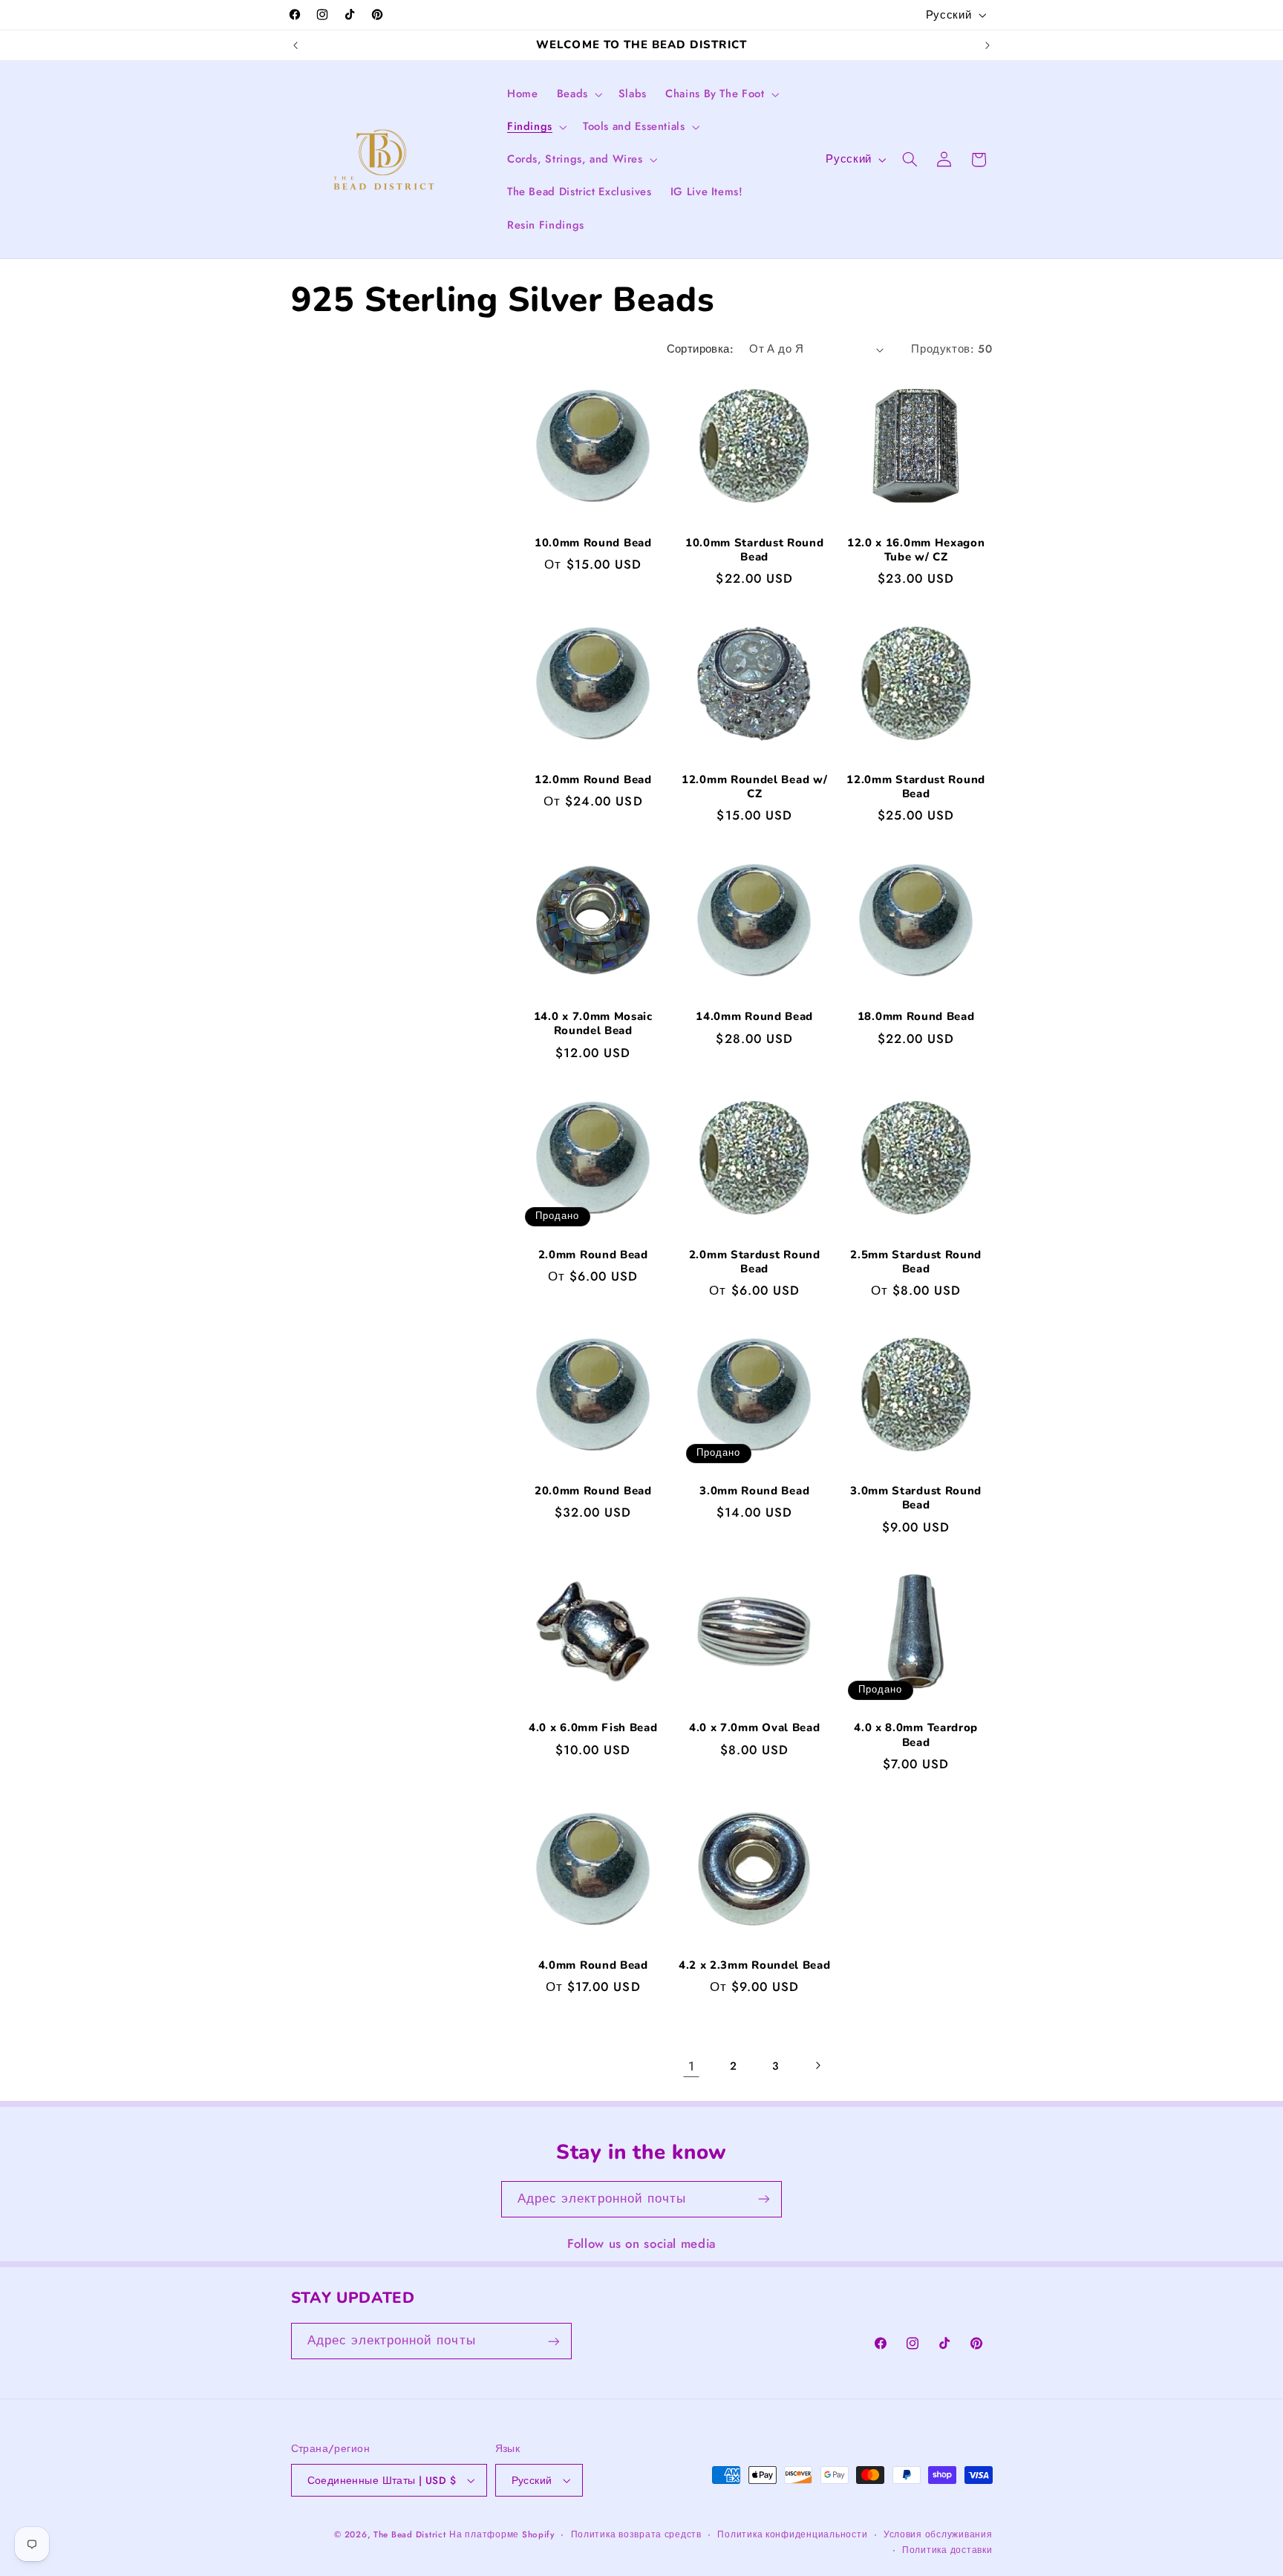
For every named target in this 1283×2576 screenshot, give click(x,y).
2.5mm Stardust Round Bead (916, 1261)
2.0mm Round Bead (593, 1254)
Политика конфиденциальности (792, 2534)
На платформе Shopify (502, 2534)
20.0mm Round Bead (593, 1491)
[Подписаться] (764, 2199)
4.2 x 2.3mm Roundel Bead (754, 1965)
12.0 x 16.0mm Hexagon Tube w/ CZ (916, 550)
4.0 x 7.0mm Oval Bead (755, 1729)
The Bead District (410, 2534)
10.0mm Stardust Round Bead (755, 550)
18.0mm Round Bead (916, 1017)
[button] (578, 94)
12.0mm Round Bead (593, 780)
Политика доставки (947, 2550)
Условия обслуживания (938, 2534)
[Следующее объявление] (987, 45)
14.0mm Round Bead (754, 1017)
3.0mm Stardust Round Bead (916, 1498)
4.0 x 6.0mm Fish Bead (593, 1729)
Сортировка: (701, 349)
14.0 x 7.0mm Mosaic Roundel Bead (593, 1024)
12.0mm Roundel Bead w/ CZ (754, 787)
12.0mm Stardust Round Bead (916, 787)
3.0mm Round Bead (754, 1491)
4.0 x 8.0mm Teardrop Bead (916, 1736)
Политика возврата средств (636, 2534)
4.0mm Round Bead (593, 1965)
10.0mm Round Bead (593, 543)
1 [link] (692, 2065)
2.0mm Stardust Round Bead (755, 1261)
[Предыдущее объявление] (296, 45)
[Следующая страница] (817, 2065)
